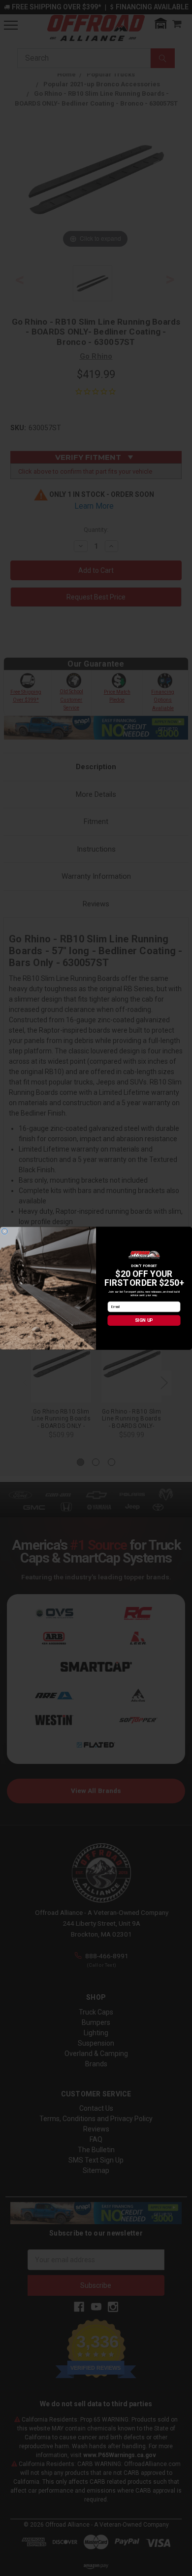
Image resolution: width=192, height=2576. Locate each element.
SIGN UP (144, 1320)
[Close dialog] (4, 1231)
